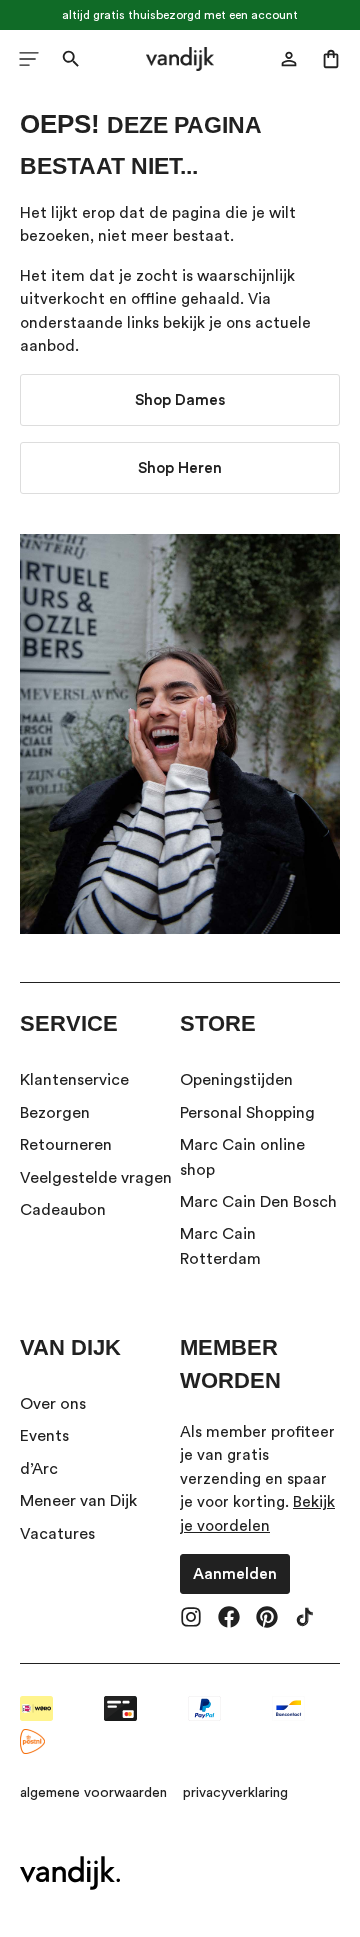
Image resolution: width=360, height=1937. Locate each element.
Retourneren (66, 1145)
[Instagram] (191, 1619)
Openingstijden (236, 1080)
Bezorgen (55, 1113)
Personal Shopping (247, 1113)
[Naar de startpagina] (180, 59)
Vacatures (57, 1534)
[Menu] (29, 59)
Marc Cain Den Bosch (258, 1202)
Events (44, 1436)
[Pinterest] (267, 1619)
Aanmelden (235, 1574)
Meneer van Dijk (78, 1501)
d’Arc (39, 1469)
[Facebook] (229, 1619)
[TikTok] (305, 1619)
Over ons (53, 1404)
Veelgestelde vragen (96, 1178)
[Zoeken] (71, 59)
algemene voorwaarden (93, 1793)
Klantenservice (74, 1080)
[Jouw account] (289, 59)
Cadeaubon (63, 1210)
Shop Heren (180, 468)
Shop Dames (180, 400)
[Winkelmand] (331, 59)
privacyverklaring (235, 1793)
